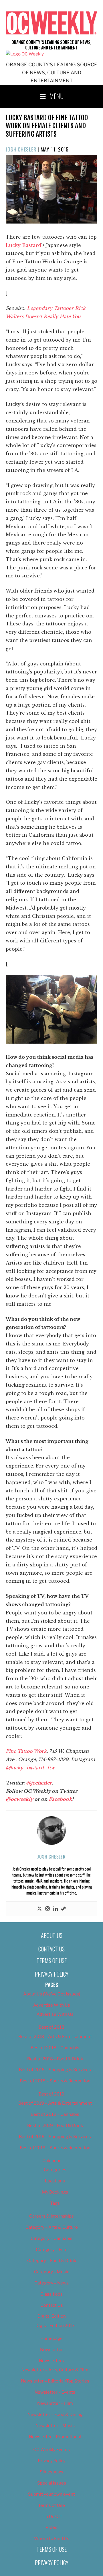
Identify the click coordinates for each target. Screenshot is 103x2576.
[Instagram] (47, 1909)
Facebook (60, 1799)
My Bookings (55, 2192)
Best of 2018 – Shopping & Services (55, 2070)
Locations (55, 2181)
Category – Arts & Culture (52, 2227)
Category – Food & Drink (52, 2261)
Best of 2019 (51, 2094)
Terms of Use (52, 1961)
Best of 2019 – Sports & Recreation (55, 2148)
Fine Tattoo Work (26, 1751)
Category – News (51, 2283)
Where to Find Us (52, 2539)
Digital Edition (52, 2316)
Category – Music (52, 2272)
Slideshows (51, 2472)
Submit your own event (51, 2494)
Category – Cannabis (51, 2238)
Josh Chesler (21, 149)
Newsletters (51, 2361)
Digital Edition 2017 (55, 2326)
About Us (52, 1935)
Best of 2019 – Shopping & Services (55, 2137)
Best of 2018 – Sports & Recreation (55, 2081)
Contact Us (51, 1949)
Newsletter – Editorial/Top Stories (55, 2381)
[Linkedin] (56, 1909)
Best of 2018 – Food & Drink (55, 2059)
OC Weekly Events (52, 2450)
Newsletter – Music (55, 2426)
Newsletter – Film (55, 2403)
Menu (57, 96)
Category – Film (52, 2250)
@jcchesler (39, 1783)
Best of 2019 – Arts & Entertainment (55, 2103)
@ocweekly (19, 1799)
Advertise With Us (52, 2005)
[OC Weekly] (25, 54)
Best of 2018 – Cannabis (55, 2048)
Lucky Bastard (23, 245)
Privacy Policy (52, 1974)
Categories (55, 2170)
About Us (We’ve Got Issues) (52, 1994)
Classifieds (51, 2294)
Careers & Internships (51, 2216)
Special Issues (52, 2483)
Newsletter (51, 2350)
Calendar (51, 2161)
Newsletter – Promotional (55, 2437)
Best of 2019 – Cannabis (55, 2114)
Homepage (51, 2338)
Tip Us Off (52, 2517)
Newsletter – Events (55, 2392)
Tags (55, 2203)
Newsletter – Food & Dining (55, 2414)
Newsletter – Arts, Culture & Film (55, 2370)
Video (51, 2527)
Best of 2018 (51, 2027)
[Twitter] (39, 1909)
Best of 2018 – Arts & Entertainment (55, 2037)
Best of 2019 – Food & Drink (55, 2126)
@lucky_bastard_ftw (30, 1768)
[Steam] (64, 1909)
